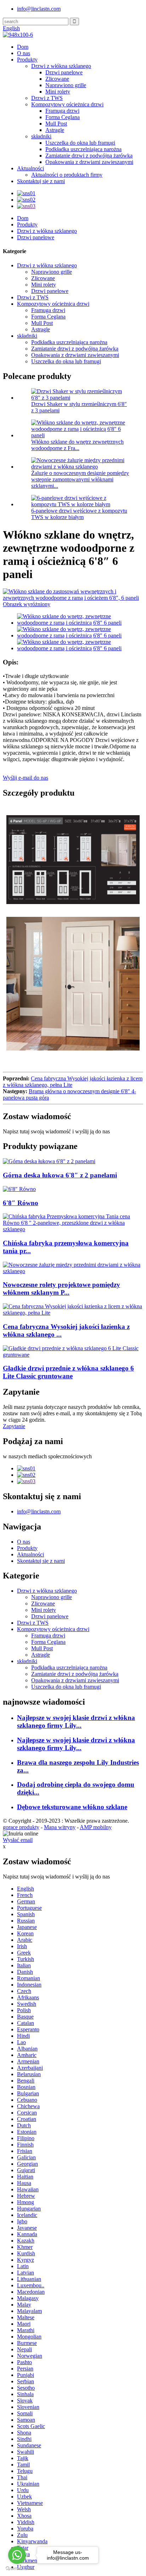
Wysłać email (18, 1840)
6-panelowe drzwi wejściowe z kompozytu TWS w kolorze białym (79, 514)
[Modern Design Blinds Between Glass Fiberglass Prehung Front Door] (73, 1271)
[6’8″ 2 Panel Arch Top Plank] (49, 1161)
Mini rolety (58, 92)
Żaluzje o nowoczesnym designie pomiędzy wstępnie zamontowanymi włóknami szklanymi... (80, 479)
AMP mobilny (96, 1827)
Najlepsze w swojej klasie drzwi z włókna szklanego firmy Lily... (76, 1722)
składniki (41, 136)
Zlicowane (57, 79)
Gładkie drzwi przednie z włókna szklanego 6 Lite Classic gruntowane (68, 1372)
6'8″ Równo (21, 1203)
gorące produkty (21, 1827)
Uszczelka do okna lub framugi (80, 143)
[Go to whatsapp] (17, 2555)
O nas (24, 53)
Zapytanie (14, 1426)
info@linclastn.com (39, 9)
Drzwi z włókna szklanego (61, 66)
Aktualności (30, 168)
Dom (23, 47)
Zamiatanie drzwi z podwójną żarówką (89, 156)
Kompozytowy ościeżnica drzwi (67, 104)
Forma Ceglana (63, 117)
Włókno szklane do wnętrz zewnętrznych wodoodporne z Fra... (77, 445)
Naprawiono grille (66, 85)
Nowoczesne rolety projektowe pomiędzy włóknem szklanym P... (61, 1289)
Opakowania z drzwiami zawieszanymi (89, 162)
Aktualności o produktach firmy (67, 175)
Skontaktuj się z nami (41, 181)
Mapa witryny (60, 1827)
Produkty (27, 60)
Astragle (55, 130)
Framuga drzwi (62, 111)
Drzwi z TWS (47, 98)
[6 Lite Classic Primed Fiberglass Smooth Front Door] (73, 1355)
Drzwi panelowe (64, 72)
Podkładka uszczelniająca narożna (83, 149)
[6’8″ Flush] (19, 1189)
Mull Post (56, 124)
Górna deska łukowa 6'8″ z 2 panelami (60, 1175)
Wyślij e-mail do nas (26, 778)
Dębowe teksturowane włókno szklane (72, 1807)
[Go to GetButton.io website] (17, 2569)
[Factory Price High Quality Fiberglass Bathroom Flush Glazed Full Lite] (73, 1313)
